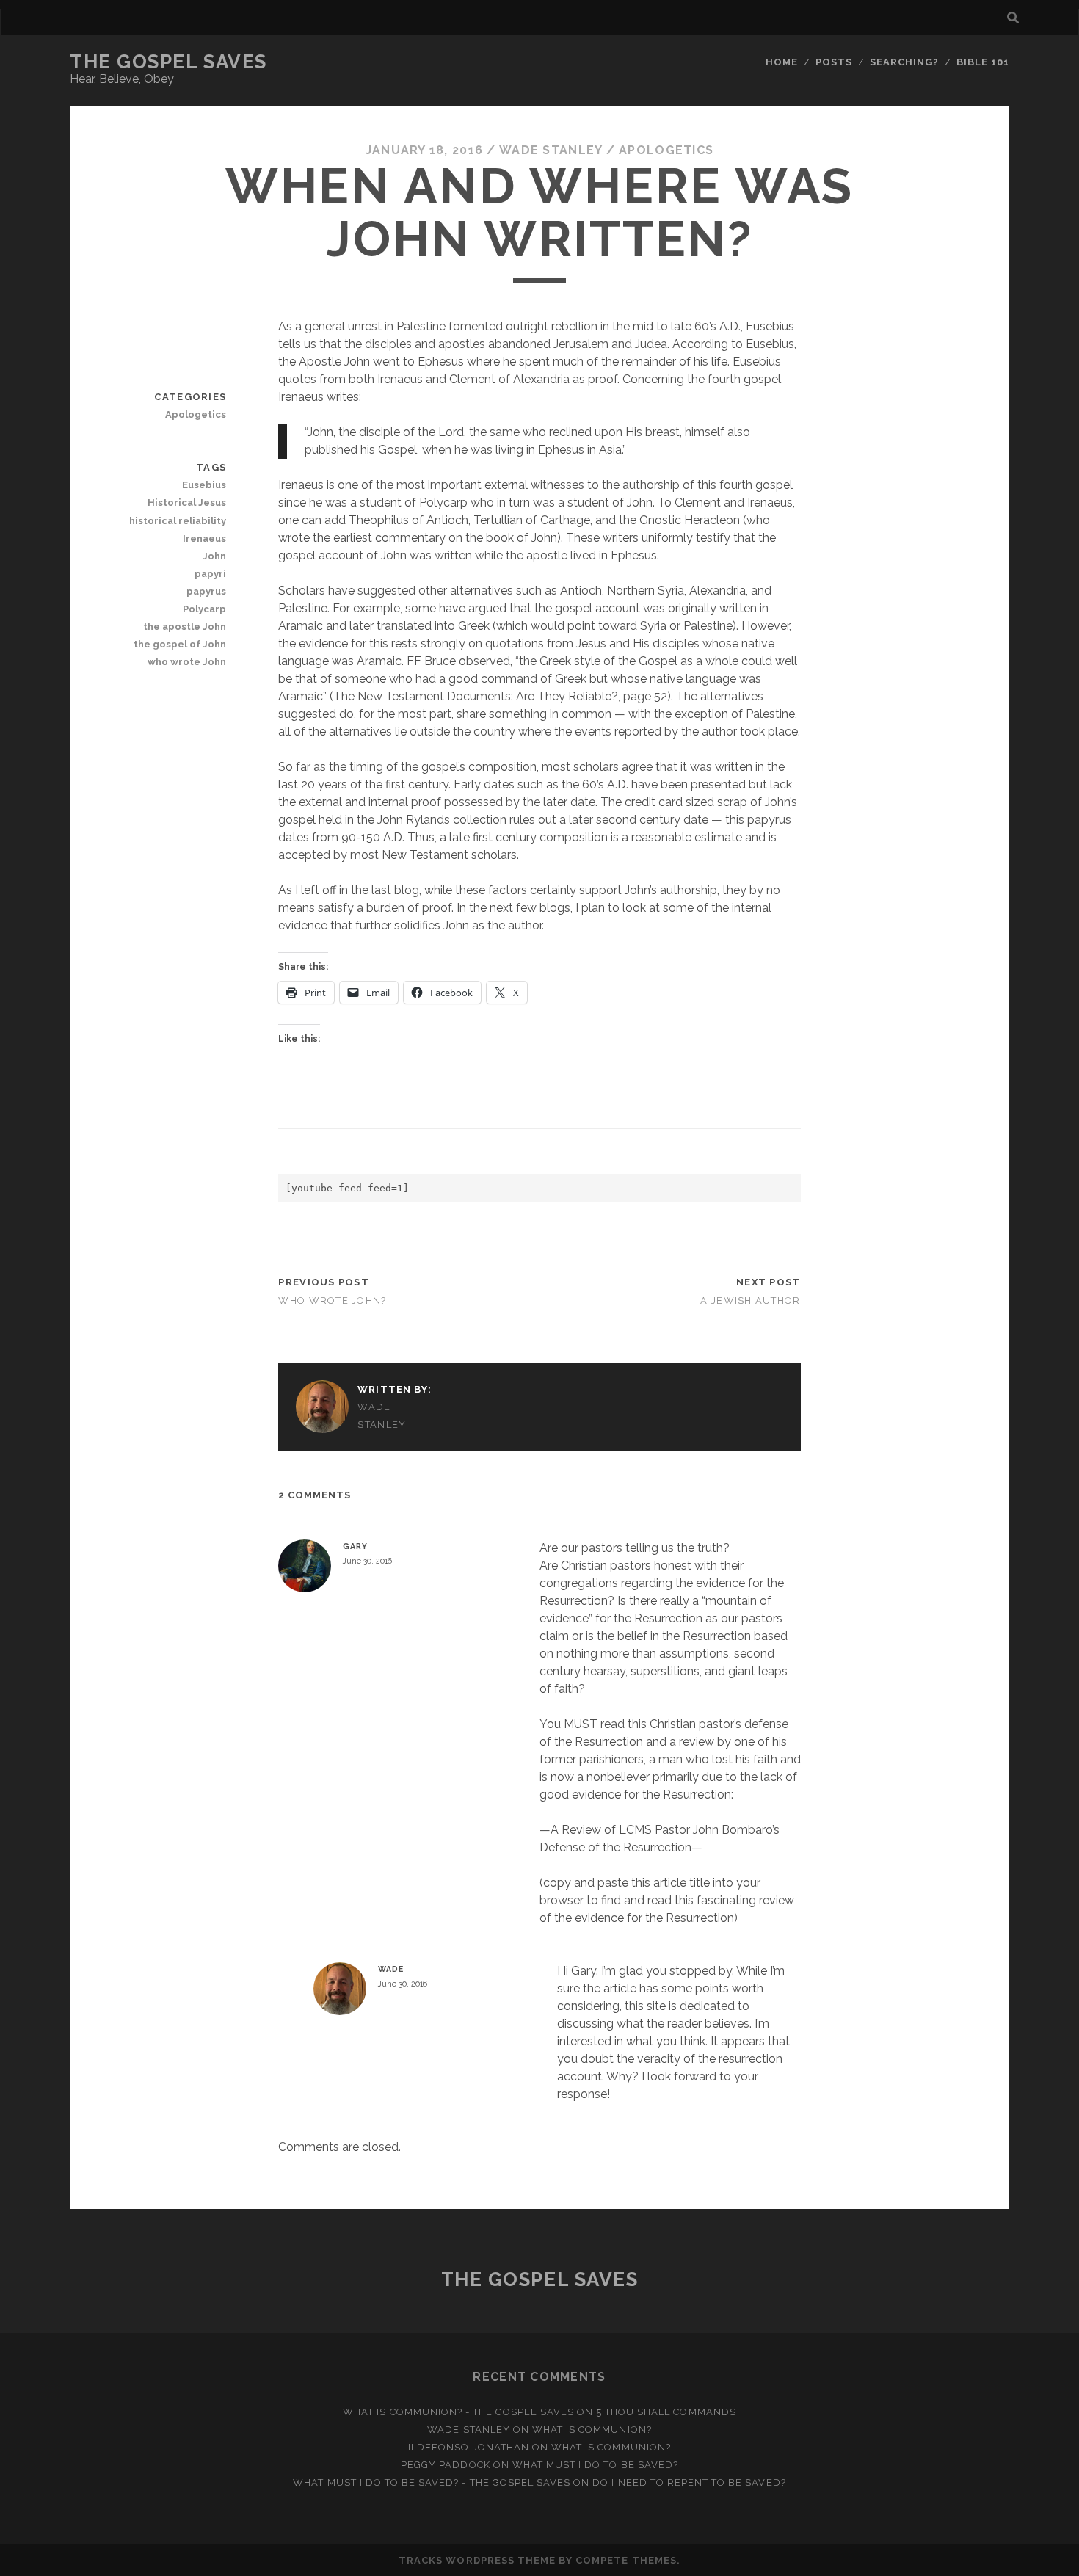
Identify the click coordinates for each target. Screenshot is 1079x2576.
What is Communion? (592, 2430)
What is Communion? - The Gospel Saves (458, 2412)
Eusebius (204, 485)
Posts (834, 62)
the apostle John (185, 627)
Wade (390, 1969)
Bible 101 (983, 62)
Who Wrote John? (332, 1300)
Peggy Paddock (446, 2465)
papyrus (206, 591)
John (214, 556)
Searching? (904, 62)
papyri (210, 574)
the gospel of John (180, 644)
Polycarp (204, 609)
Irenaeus (204, 538)
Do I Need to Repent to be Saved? (689, 2482)
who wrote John (187, 662)
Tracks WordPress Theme (477, 2560)
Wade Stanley (551, 150)
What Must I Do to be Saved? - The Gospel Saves (432, 2482)
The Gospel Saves (168, 62)
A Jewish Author (750, 1300)
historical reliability (178, 521)
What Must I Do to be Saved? (595, 2465)
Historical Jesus (187, 502)
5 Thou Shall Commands (666, 2412)
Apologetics (666, 150)
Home (782, 62)
